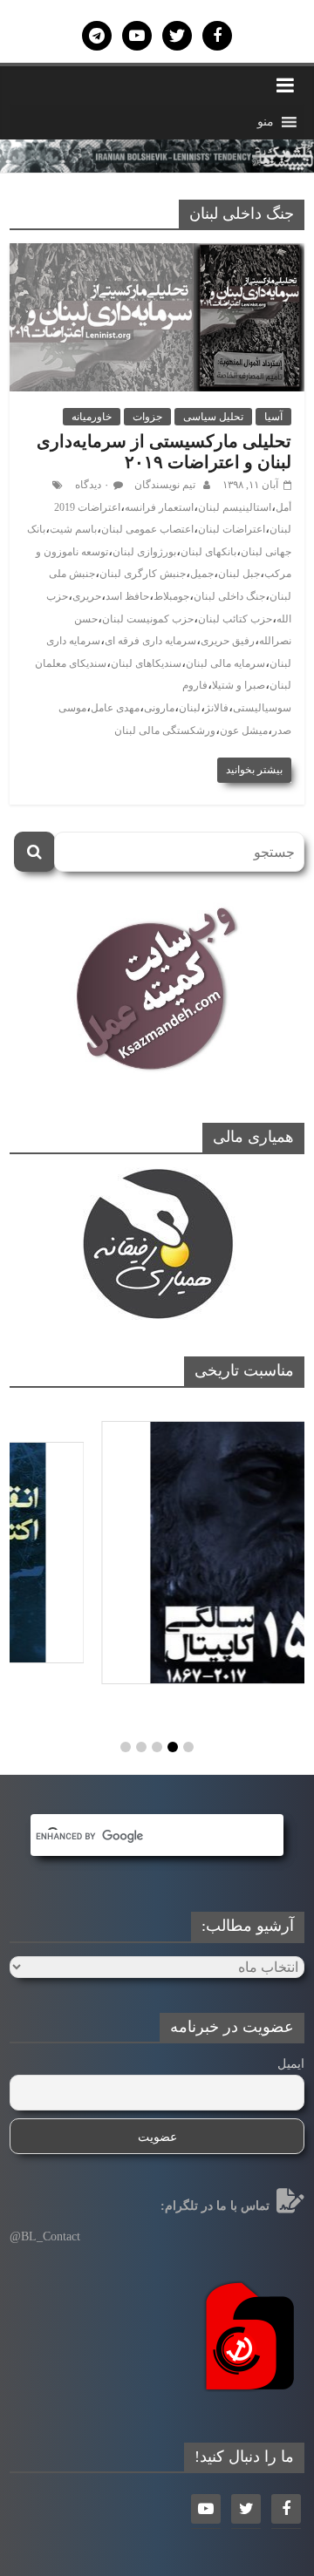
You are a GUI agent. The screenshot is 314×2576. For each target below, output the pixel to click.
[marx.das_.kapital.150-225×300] (157, 1553)
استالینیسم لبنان (235, 507)
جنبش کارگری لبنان (143, 574)
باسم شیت (73, 529)
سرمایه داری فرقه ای (150, 641)
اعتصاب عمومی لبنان (147, 529)
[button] (266, 122)
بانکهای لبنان (208, 552)
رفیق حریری (228, 641)
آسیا (273, 417)
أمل (283, 507)
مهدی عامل (115, 708)
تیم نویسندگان (164, 485)
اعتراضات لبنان (232, 529)
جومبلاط (171, 596)
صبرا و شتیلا (239, 685)
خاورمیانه (92, 417)
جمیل (202, 574)
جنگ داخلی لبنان (229, 596)
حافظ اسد (127, 596)
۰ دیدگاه (92, 485)
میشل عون (244, 731)
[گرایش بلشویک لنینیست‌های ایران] (157, 150)
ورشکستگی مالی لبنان (165, 731)
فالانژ (217, 708)
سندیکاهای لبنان (146, 663)
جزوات (147, 417)
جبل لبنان (239, 574)
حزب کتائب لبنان (235, 619)
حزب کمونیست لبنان (148, 619)
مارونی (159, 708)
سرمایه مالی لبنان (225, 663)
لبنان (190, 708)
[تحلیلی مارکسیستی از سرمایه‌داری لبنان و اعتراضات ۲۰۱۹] (157, 254)
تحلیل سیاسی (213, 417)
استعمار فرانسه (159, 507)
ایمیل (291, 2064)
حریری (87, 596)
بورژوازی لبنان (144, 552)
